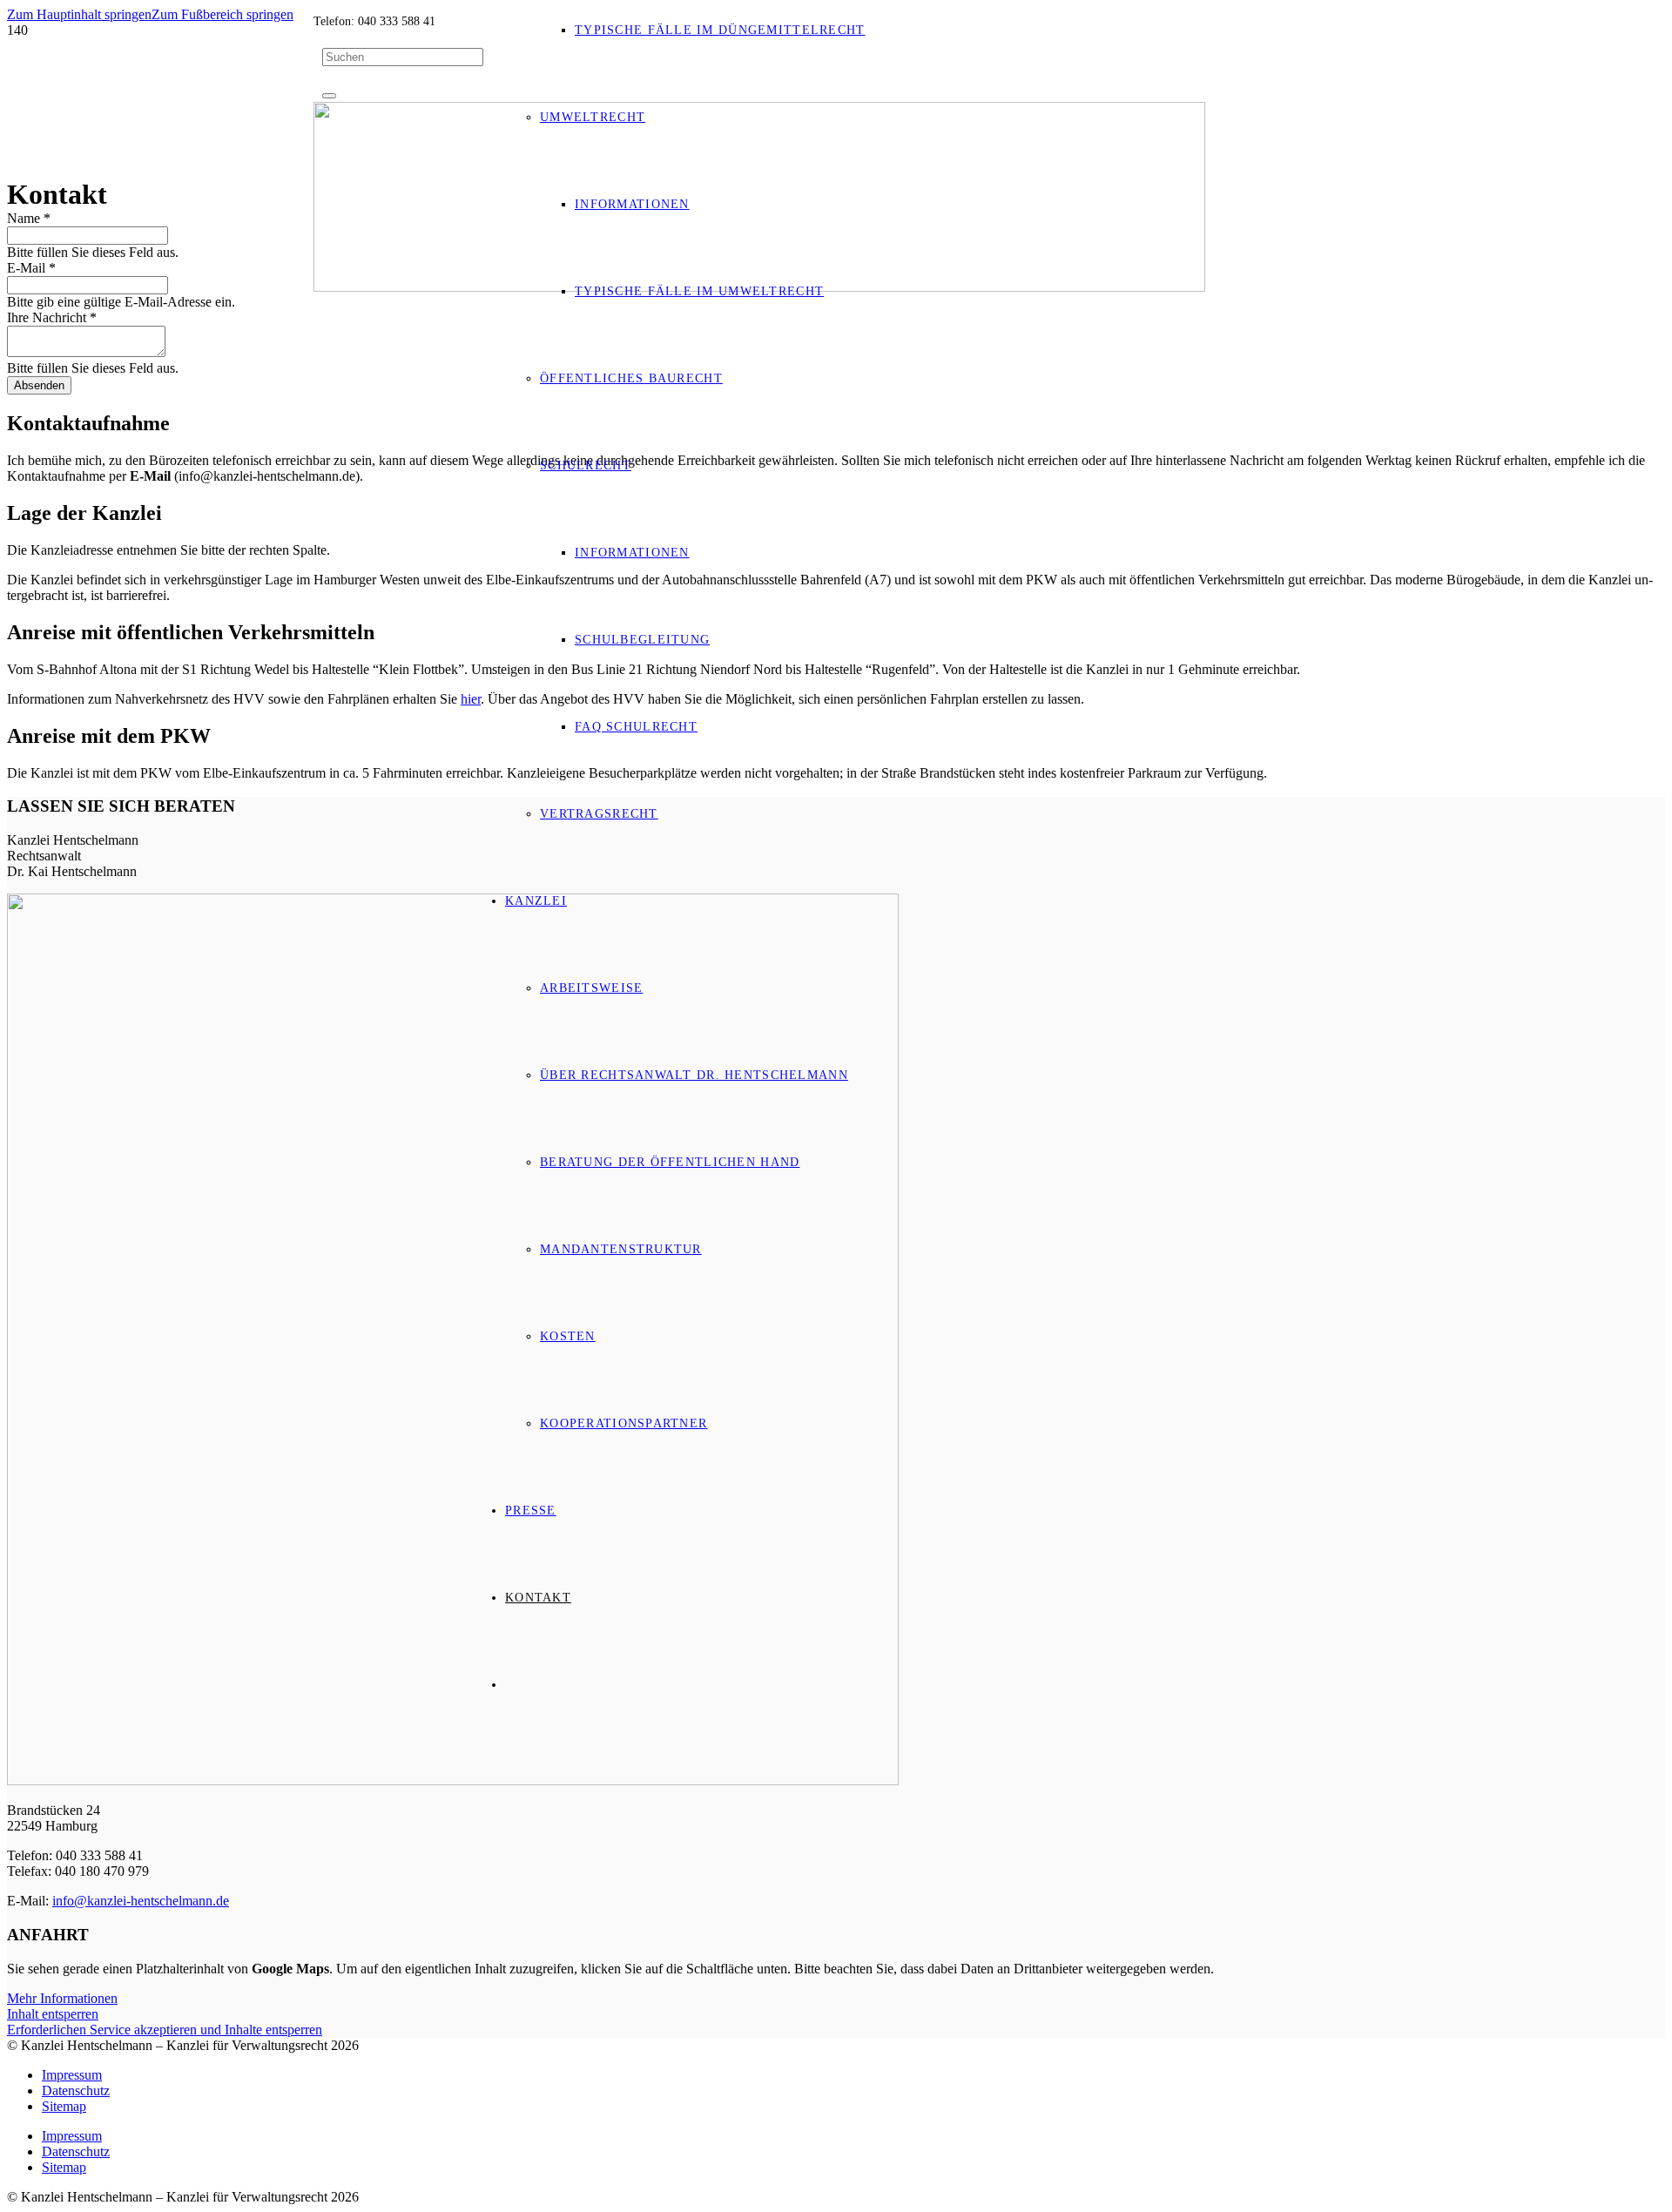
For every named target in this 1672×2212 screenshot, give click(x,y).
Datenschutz (76, 2091)
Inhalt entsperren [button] (53, 2014)
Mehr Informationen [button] (62, 1998)
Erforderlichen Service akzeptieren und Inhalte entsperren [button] (165, 2030)
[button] (79, 14)
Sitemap (64, 2106)
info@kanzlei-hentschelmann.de (141, 1901)
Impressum (72, 2075)
